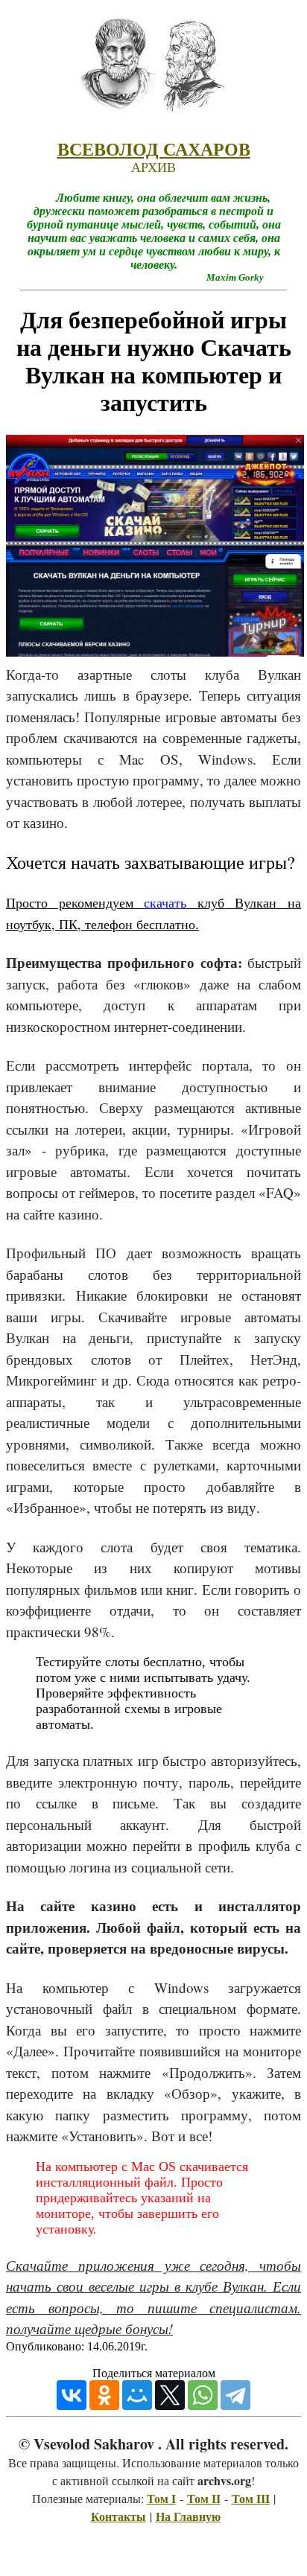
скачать (165, 902)
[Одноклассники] (104, 2395)
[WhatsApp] (203, 2395)
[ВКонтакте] (72, 2395)
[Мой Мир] (137, 2395)
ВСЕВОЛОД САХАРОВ (154, 150)
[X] (170, 2395)
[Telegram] (235, 2395)
